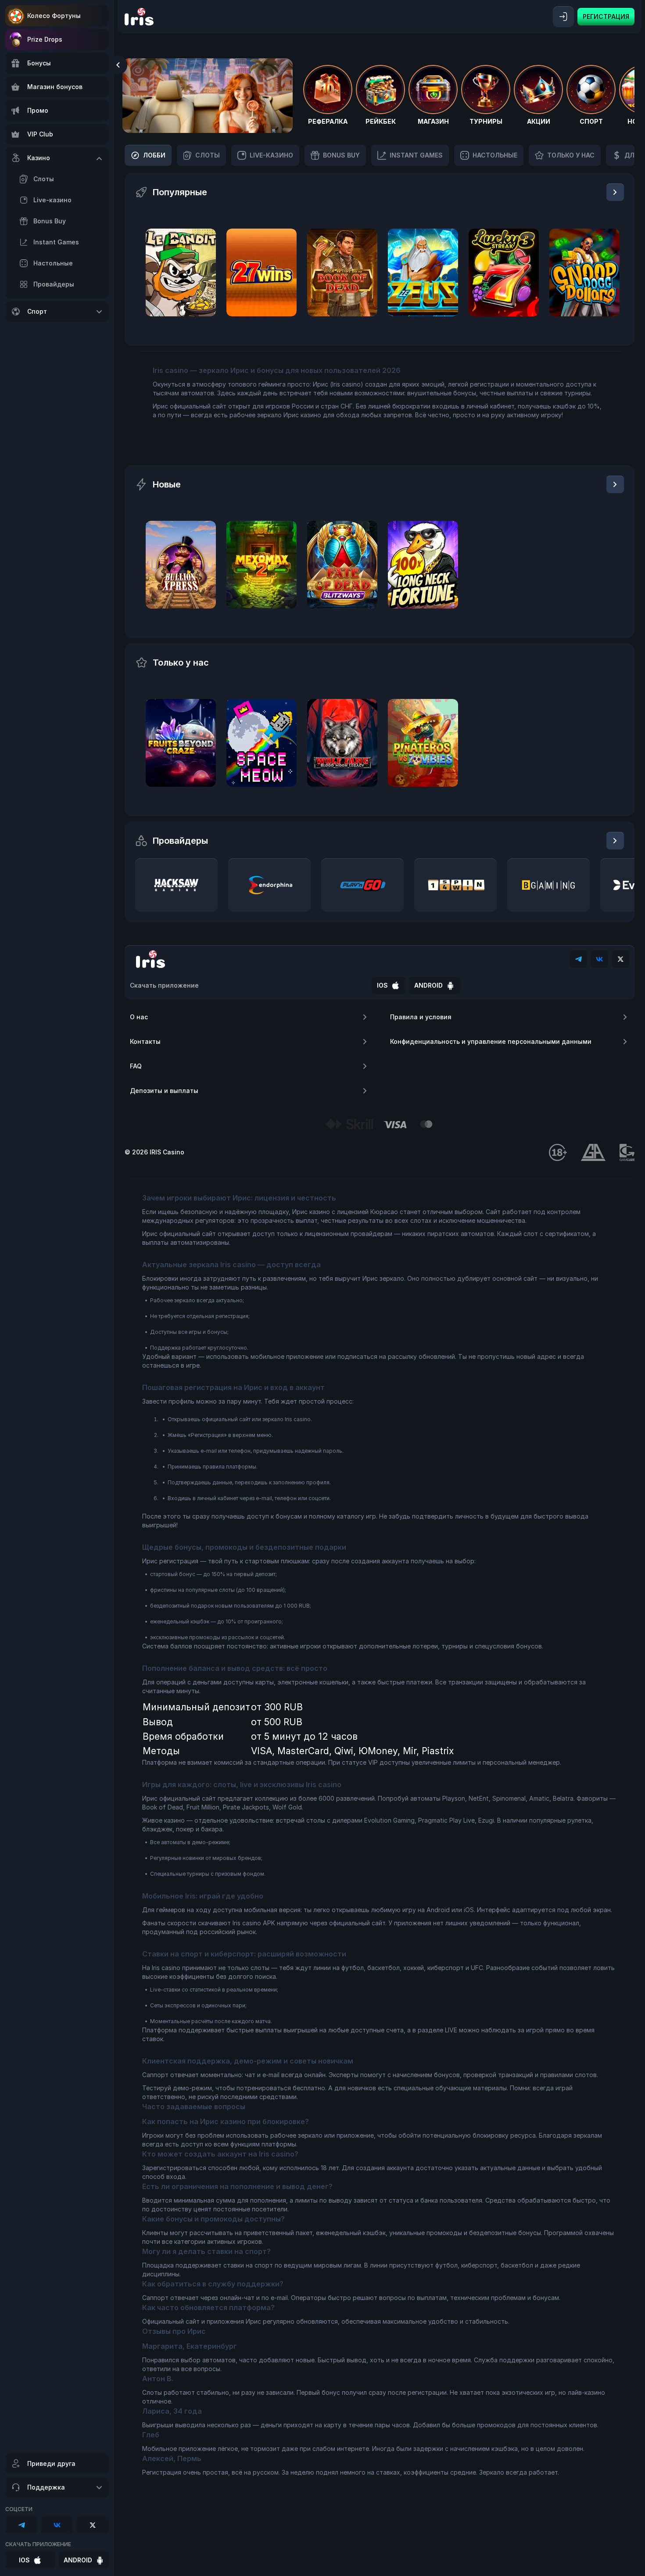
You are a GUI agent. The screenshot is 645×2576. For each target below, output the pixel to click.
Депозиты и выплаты (164, 1091)
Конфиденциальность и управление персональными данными (491, 1041)
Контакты (145, 1041)
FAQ (136, 1066)
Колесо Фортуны (54, 16)
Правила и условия (421, 1017)
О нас (139, 1017)
